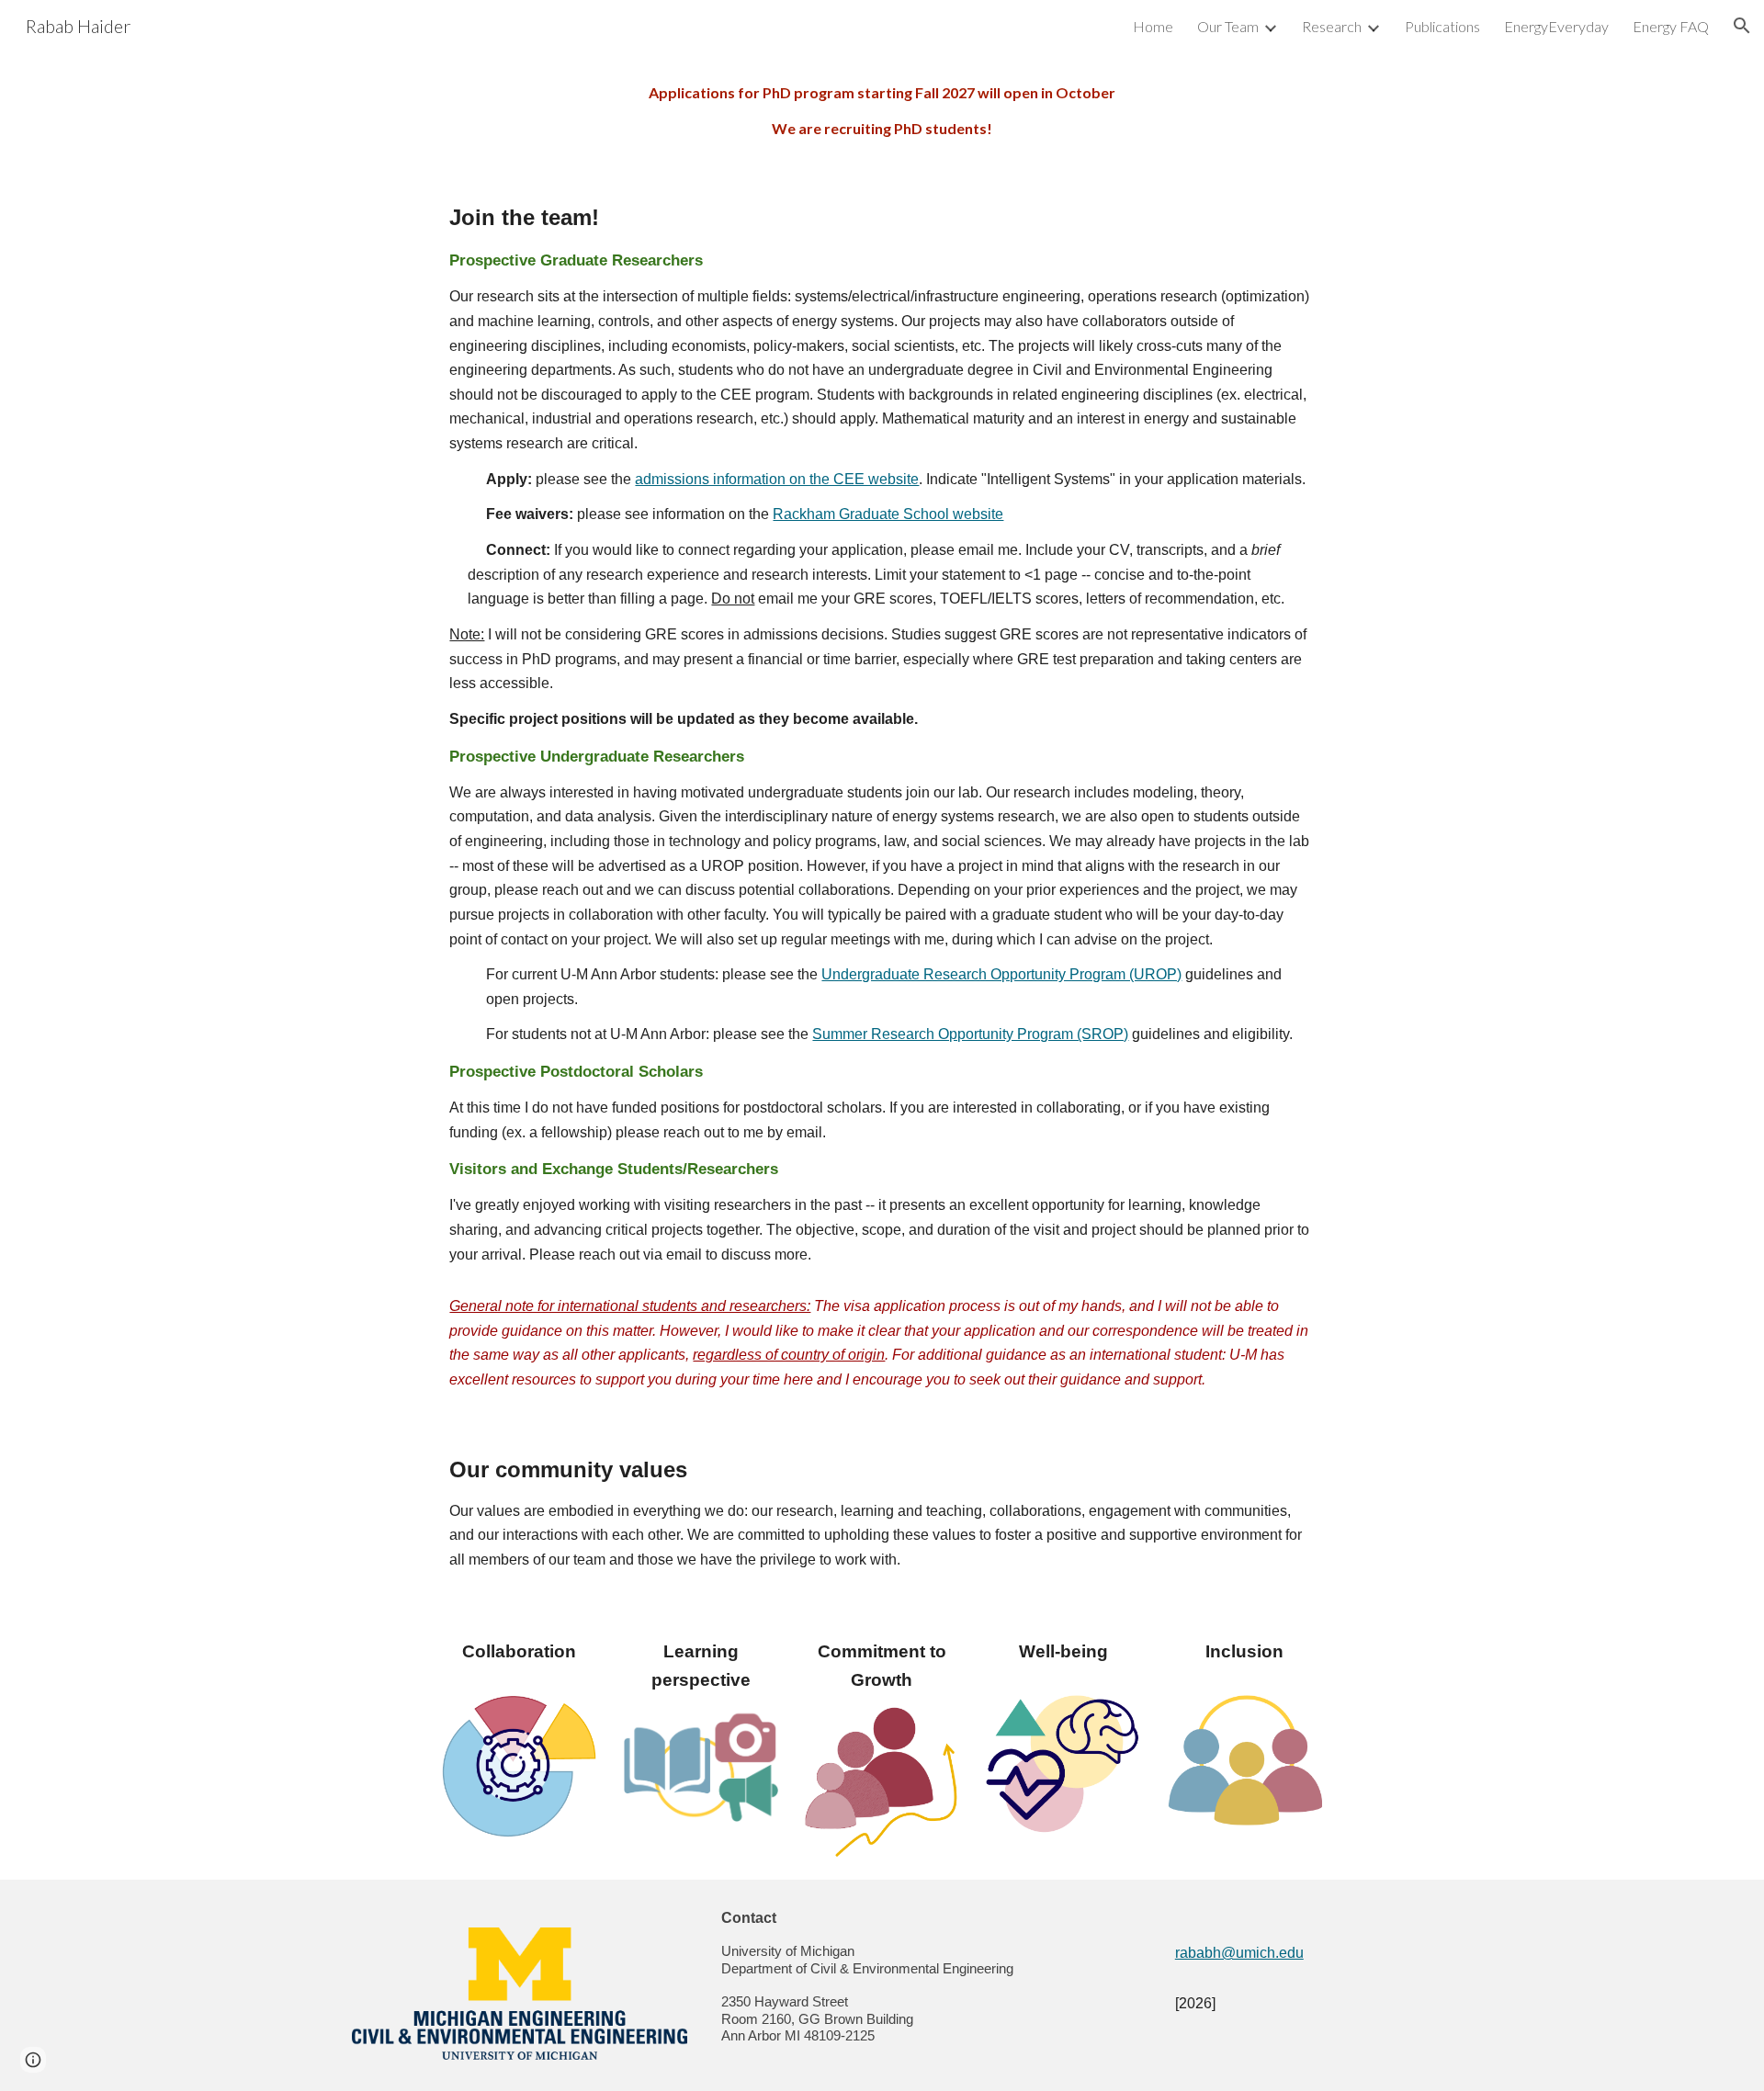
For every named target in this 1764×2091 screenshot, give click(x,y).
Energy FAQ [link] (1671, 26)
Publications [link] (1442, 26)
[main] (882, 111)
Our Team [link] (1228, 26)
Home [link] (1153, 26)
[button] (1742, 26)
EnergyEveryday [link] (1556, 26)
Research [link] (1332, 26)
